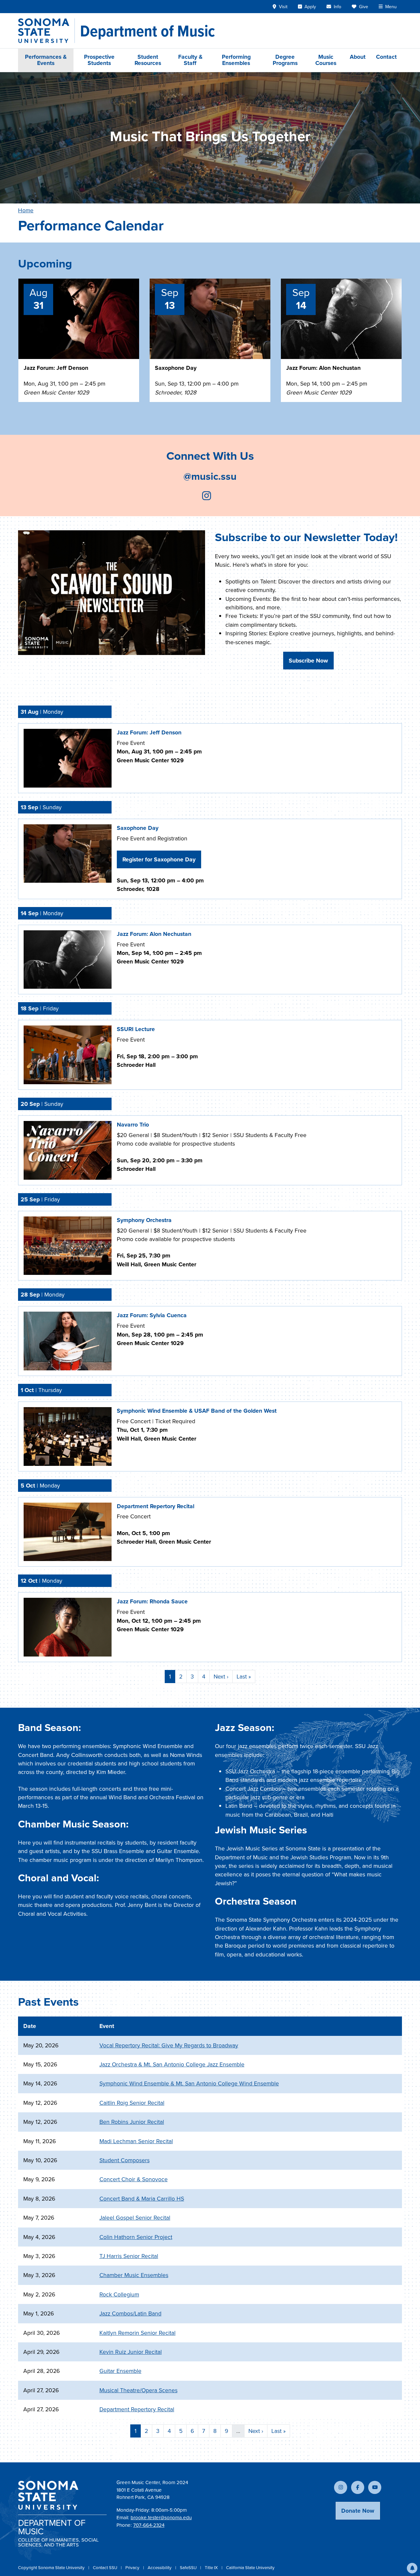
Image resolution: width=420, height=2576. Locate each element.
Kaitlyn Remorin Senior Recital (137, 2333)
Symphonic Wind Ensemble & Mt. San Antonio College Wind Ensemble (189, 2083)
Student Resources (148, 60)
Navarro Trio (133, 1125)
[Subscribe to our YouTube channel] (375, 2487)
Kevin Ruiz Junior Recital (131, 2352)
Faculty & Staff (190, 60)
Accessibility (160, 2568)
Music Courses (326, 60)
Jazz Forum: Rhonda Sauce (152, 1601)
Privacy (133, 2568)
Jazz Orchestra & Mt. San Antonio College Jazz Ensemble (172, 2064)
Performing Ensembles (236, 60)
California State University (250, 2568)
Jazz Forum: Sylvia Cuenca (152, 1315)
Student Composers (125, 2160)
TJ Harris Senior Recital (129, 2256)
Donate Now (358, 2511)
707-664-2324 (149, 2525)
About (358, 57)
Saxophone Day (176, 368)
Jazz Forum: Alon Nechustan (323, 368)
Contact (386, 57)
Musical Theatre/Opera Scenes (138, 2390)
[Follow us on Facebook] (358, 2487)
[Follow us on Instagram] (207, 497)
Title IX (212, 2568)
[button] (412, 2568)
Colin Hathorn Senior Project (136, 2237)
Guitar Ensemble (120, 2371)
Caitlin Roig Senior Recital (132, 2103)
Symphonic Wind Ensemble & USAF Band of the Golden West (197, 1411)
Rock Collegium (119, 2294)
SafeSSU (189, 2568)
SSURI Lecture (136, 1029)
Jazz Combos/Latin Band (130, 2313)
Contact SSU (105, 2568)
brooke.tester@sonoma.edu (161, 2518)
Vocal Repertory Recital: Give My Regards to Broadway (169, 2045)
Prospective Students (99, 60)
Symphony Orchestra (144, 1220)
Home (26, 210)
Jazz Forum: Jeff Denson (56, 368)
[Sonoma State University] (46, 31)
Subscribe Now (308, 661)
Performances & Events (46, 60)
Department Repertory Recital (156, 1506)
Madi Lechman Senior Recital (136, 2141)
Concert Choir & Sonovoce (134, 2179)
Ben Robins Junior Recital (132, 2122)
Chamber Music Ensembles (134, 2275)
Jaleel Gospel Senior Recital (135, 2218)
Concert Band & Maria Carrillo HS (142, 2199)
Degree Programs (285, 60)
